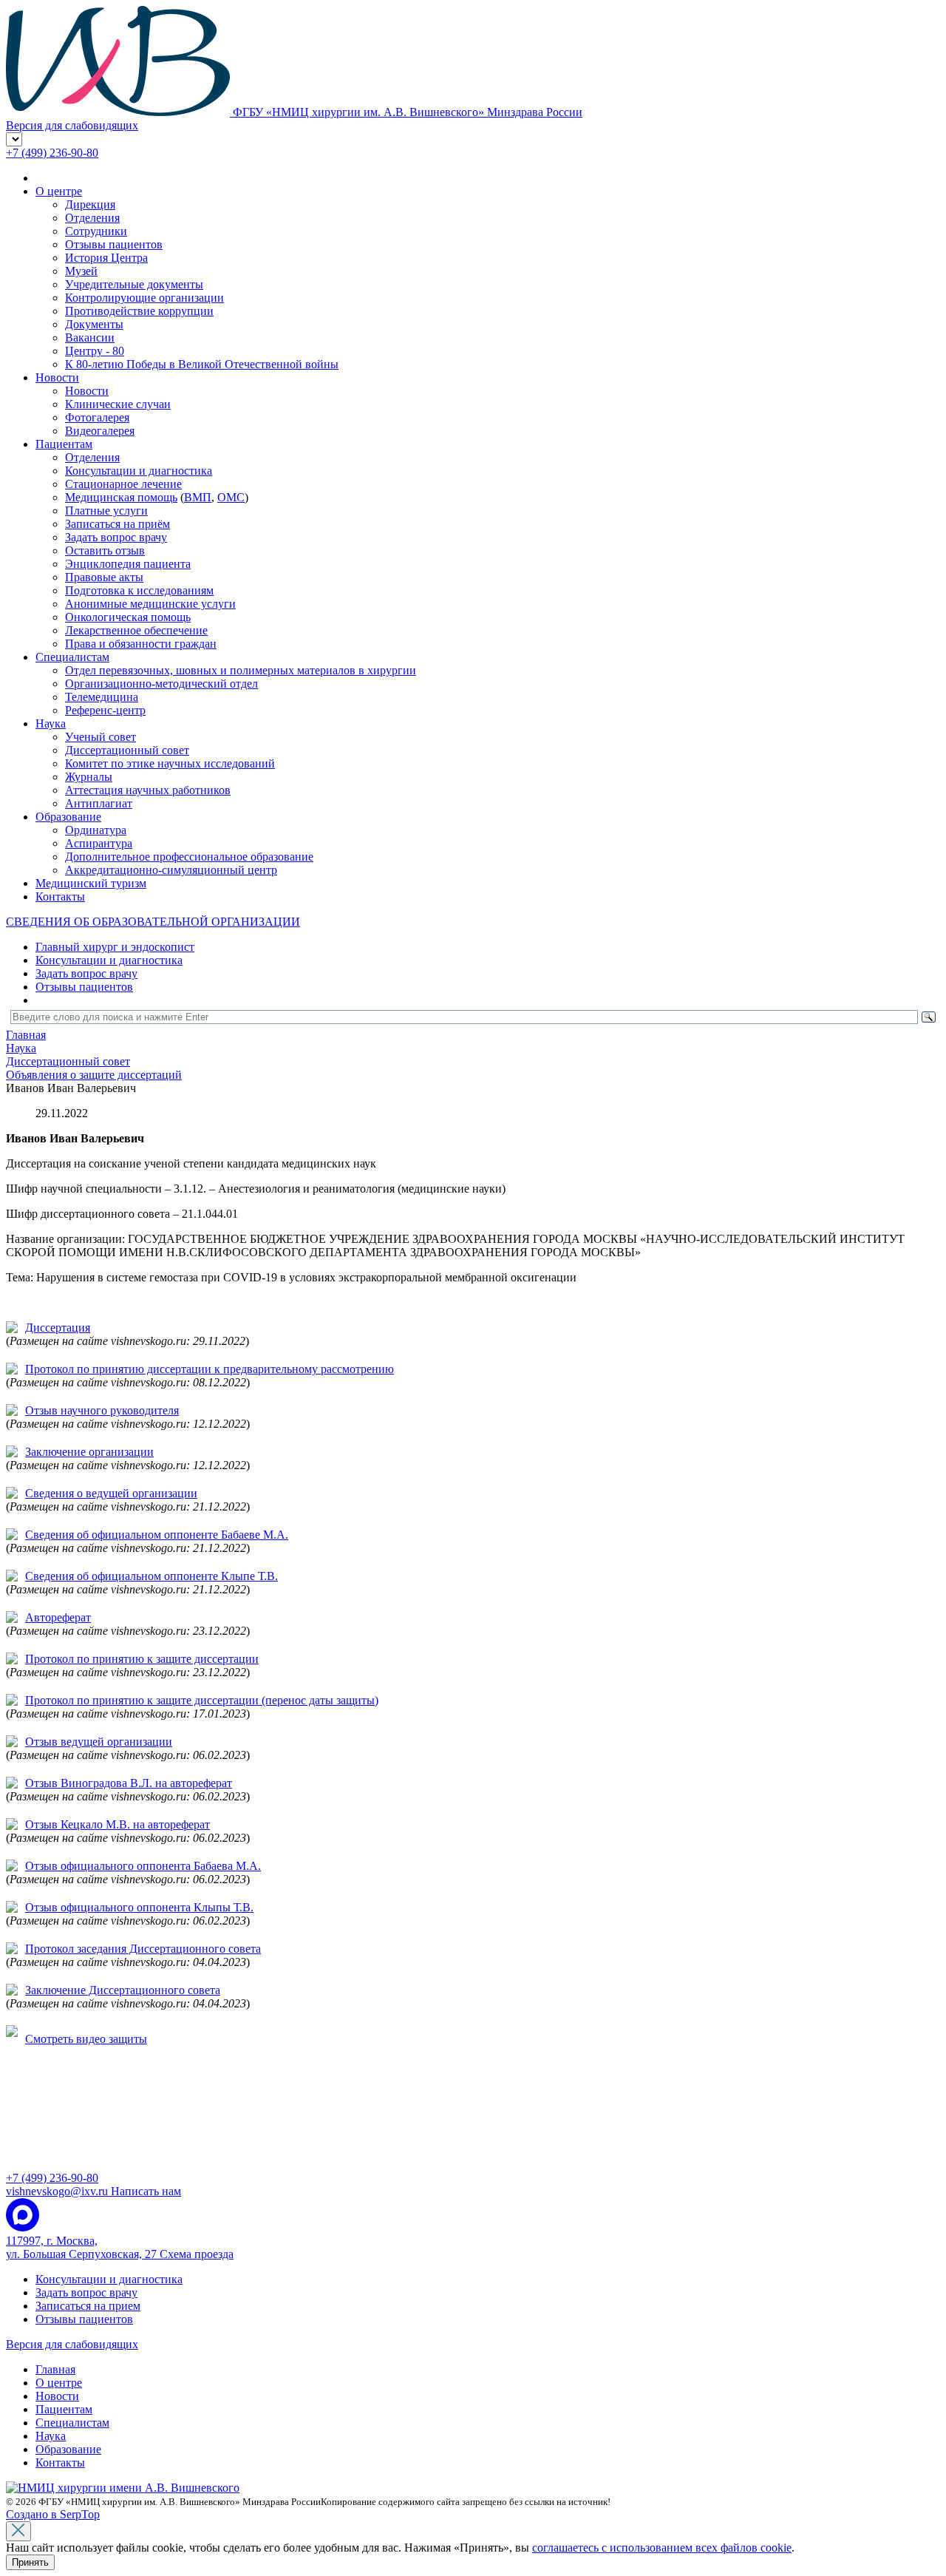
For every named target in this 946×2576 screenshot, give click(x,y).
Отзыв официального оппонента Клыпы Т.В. (139, 1907)
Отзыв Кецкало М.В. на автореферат (118, 1824)
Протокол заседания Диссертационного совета (143, 1949)
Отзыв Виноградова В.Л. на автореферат (129, 1783)
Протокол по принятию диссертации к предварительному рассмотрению (210, 1369)
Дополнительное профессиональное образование (189, 857)
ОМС (231, 497)
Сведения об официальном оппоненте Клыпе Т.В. (152, 1576)
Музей (81, 271)
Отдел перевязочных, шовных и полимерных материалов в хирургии (241, 670)
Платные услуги (106, 511)
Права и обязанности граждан (141, 644)
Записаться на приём (118, 524)
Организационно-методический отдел (161, 684)
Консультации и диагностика (139, 471)
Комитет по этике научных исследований (170, 763)
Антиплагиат (99, 803)
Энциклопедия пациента (128, 564)
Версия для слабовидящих (72, 2344)
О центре (59, 191)
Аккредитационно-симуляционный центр (171, 870)
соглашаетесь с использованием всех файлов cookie (662, 2548)
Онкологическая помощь (128, 617)
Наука (51, 723)
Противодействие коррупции (139, 311)
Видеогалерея (100, 431)
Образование (68, 817)
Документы (94, 324)
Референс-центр (105, 710)
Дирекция (90, 204)
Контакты (60, 896)
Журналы (89, 777)
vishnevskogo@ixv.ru (93, 2191)
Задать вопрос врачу (116, 537)
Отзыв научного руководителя (102, 1410)
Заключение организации (89, 1452)
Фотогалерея (97, 417)
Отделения (92, 218)
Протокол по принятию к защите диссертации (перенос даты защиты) (202, 1700)
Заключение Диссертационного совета (123, 1990)
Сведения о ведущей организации (111, 1493)
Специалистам (72, 657)
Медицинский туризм (91, 883)
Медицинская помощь (121, 497)
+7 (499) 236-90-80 (52, 153)
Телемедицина (102, 697)
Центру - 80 (95, 351)
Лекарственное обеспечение (136, 630)
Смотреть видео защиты (86, 2039)
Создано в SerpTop (53, 2514)
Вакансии (90, 338)
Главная (55, 2369)
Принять (30, 2562)
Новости (57, 377)
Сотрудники (96, 231)
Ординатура (96, 830)
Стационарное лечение (123, 484)
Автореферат (58, 1617)
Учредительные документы (134, 284)
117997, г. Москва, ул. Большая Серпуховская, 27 (120, 2247)
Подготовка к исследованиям (139, 590)
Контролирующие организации (144, 298)
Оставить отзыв (105, 550)
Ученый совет (101, 737)
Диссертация (58, 1328)
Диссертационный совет (127, 750)
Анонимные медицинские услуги (150, 604)
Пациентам (64, 444)
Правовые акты (104, 577)
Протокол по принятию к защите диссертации (142, 1659)
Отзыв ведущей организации (99, 1742)
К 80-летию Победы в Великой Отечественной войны (202, 364)
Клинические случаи (118, 404)
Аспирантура (99, 843)
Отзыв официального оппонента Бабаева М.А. (143, 1866)
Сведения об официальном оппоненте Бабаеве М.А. (157, 1535)
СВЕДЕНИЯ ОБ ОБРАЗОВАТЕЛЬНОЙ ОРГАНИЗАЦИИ (153, 922)
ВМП (198, 497)
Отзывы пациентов (114, 244)
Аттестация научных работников (148, 790)
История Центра (106, 258)
